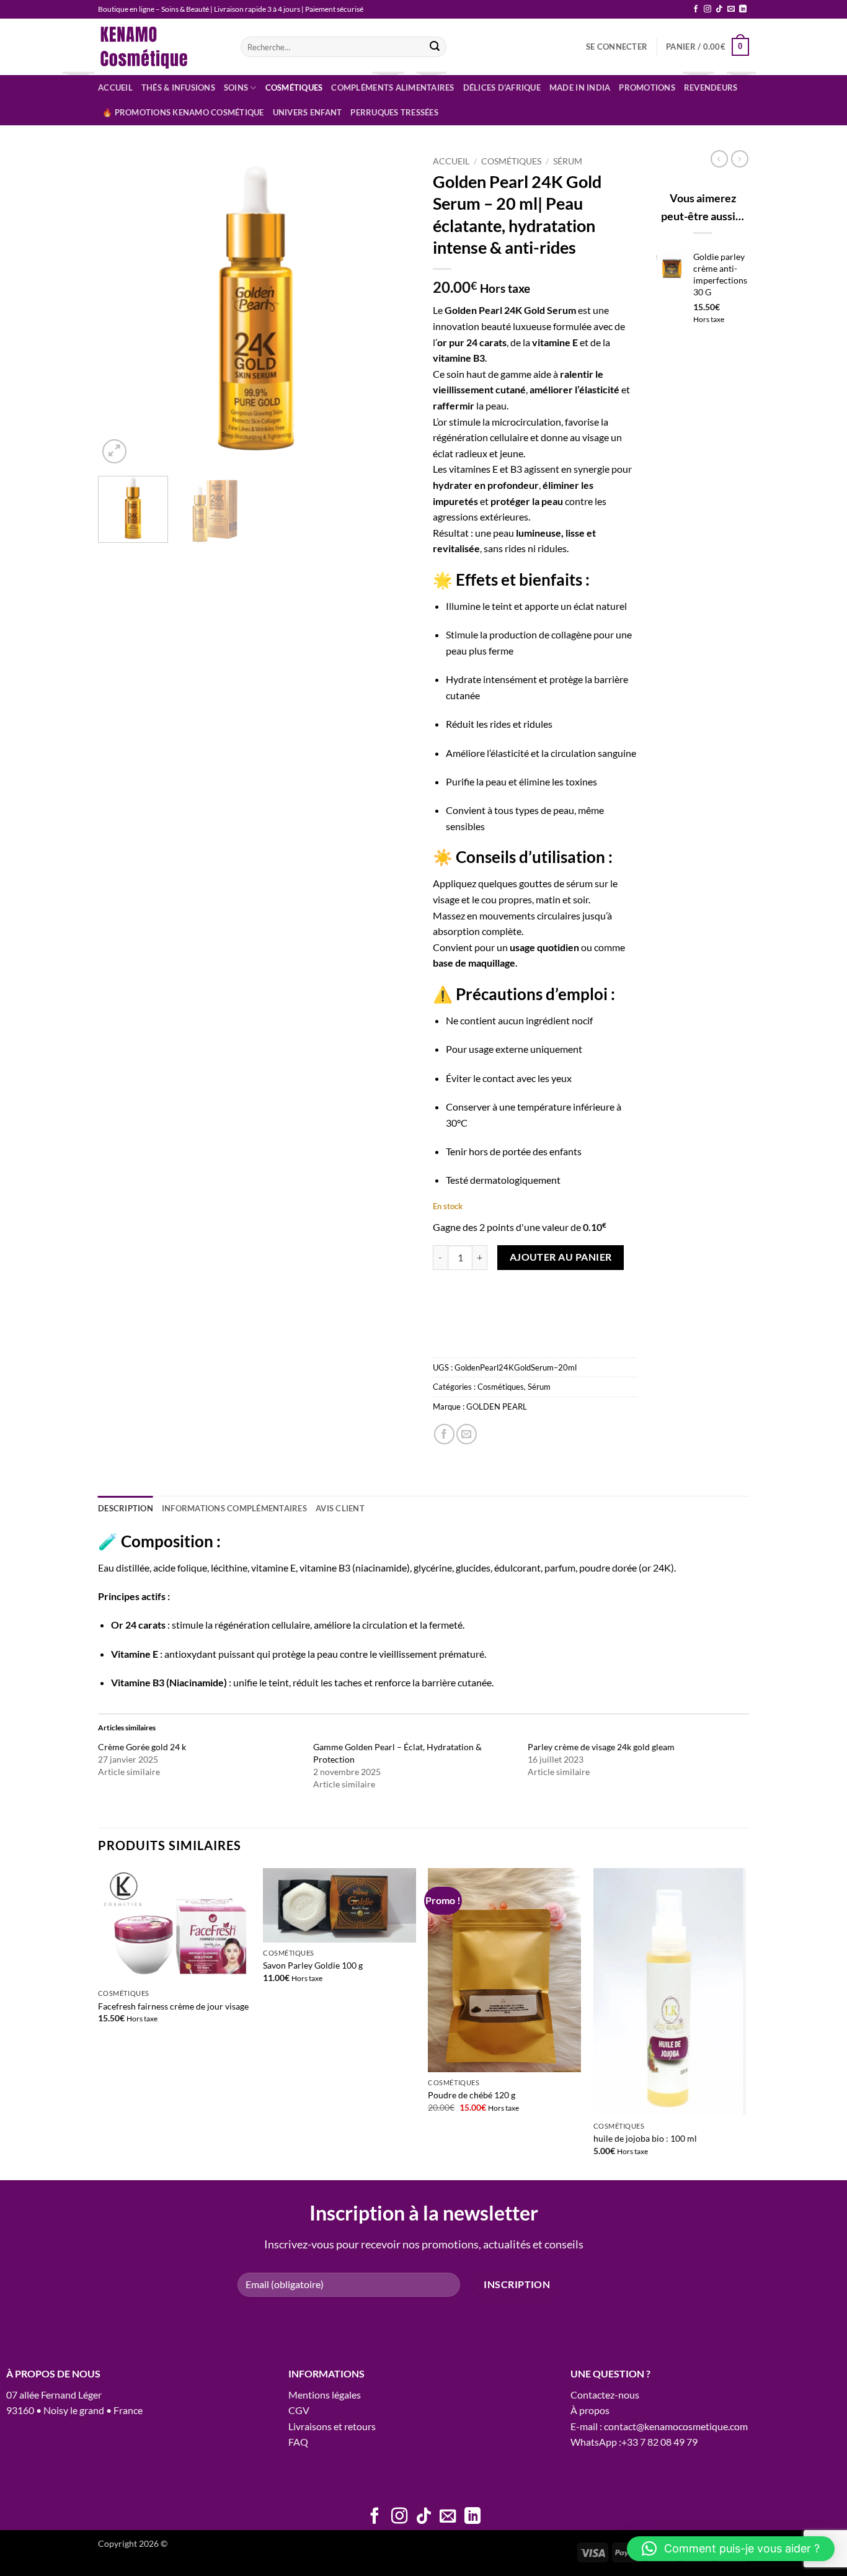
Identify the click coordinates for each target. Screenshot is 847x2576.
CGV (299, 2410)
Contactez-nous (605, 2395)
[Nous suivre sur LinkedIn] (743, 9)
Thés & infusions (178, 87)
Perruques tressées (394, 112)
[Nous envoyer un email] (731, 9)
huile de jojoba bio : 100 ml (645, 2138)
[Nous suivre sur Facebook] (696, 9)
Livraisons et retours (332, 2426)
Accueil (115, 87)
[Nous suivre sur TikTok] (719, 9)
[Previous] (120, 308)
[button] (617, 47)
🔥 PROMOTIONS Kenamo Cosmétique (183, 112)
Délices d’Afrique (502, 87)
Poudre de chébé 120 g (472, 2095)
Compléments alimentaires (392, 87)
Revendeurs (711, 87)
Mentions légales (325, 2395)
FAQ (298, 2442)
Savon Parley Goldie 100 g (313, 1965)
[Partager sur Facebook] (444, 1434)
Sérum (568, 161)
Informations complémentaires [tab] (234, 1508)
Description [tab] (126, 1508)
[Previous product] (740, 159)
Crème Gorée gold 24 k (142, 1747)
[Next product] (719, 159)
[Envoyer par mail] (467, 1434)
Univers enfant (308, 112)
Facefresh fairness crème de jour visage (173, 2006)
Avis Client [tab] (340, 1508)
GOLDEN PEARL (497, 1407)
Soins (236, 87)
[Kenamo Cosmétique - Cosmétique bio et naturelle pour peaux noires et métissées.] (160, 47)
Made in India (580, 87)
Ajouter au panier (561, 1257)
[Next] (392, 308)
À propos (590, 2410)
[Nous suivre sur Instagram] (707, 9)
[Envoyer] (435, 47)
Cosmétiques (294, 87)
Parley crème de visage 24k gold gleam (601, 1747)
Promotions (647, 87)
